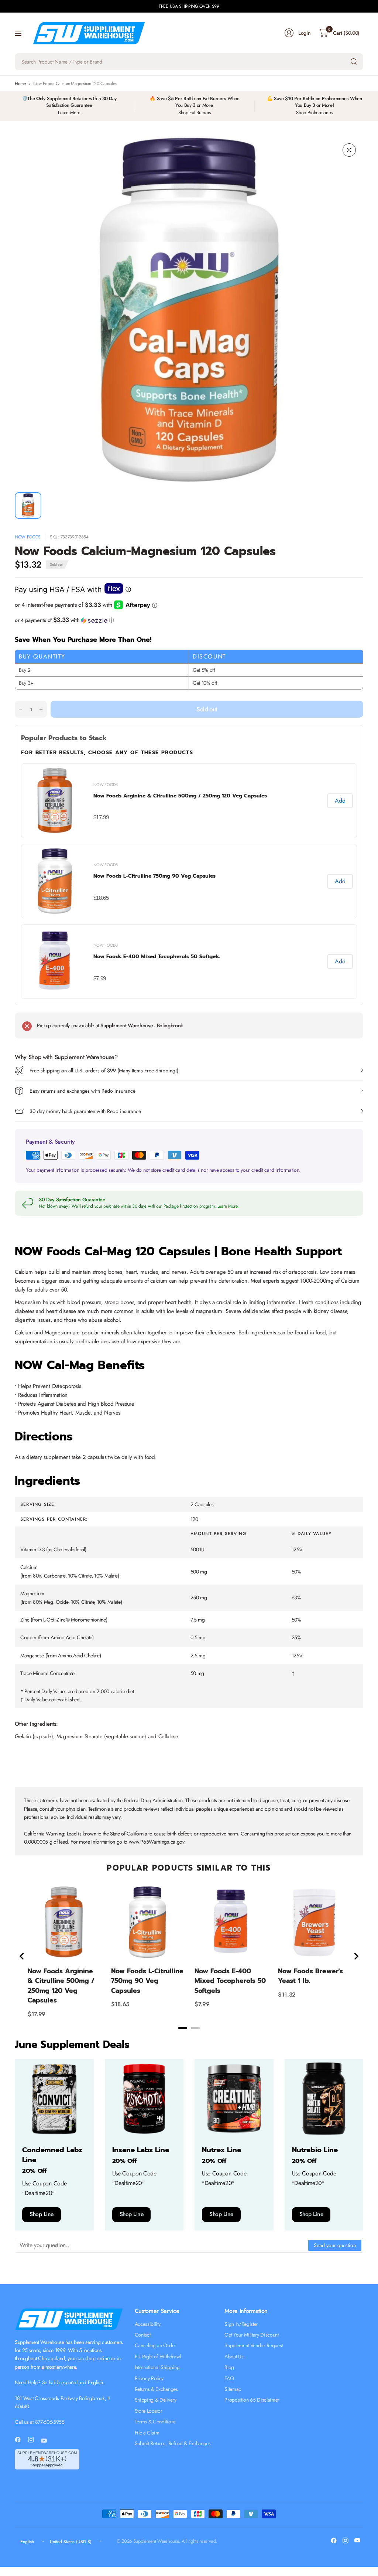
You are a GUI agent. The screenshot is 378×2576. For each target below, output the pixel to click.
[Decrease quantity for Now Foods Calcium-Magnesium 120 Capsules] (21, 709)
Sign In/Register (241, 2324)
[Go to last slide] (22, 1956)
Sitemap (233, 2389)
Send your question (335, 2245)
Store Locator (149, 2411)
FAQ (229, 2378)
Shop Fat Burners (195, 113)
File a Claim (147, 2433)
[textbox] (162, 2245)
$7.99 (100, 978)
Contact (143, 2335)
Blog (229, 2367)
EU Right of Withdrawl (158, 2356)
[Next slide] (356, 1956)
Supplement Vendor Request (254, 2345)
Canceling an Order (155, 2345)
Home (20, 84)
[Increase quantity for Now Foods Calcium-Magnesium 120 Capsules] (41, 709)
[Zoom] (349, 150)
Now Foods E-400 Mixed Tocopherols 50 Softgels (157, 957)
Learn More (69, 113)
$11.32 (287, 1995)
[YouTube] (47, 2440)
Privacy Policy (149, 2378)
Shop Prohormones (314, 113)
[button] (189, 620)
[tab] (183, 2028)
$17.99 (101, 817)
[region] (189, 1956)
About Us (234, 2356)
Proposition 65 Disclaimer (252, 2400)
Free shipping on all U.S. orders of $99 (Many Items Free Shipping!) (104, 1071)
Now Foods (28, 537)
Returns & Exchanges (156, 2389)
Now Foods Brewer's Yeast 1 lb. (310, 1976)
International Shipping (157, 2367)
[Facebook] (21, 2440)
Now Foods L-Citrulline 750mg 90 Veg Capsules (154, 876)
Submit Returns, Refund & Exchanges (173, 2443)
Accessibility (148, 2324)
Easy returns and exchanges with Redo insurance (83, 1091)
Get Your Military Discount (252, 2335)
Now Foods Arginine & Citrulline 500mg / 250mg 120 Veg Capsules (180, 796)
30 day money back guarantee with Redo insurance (85, 1111)
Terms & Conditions (155, 2422)
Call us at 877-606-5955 (40, 2422)
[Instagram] (34, 2440)
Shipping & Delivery (156, 2400)
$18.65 (101, 898)
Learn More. (228, 1206)
